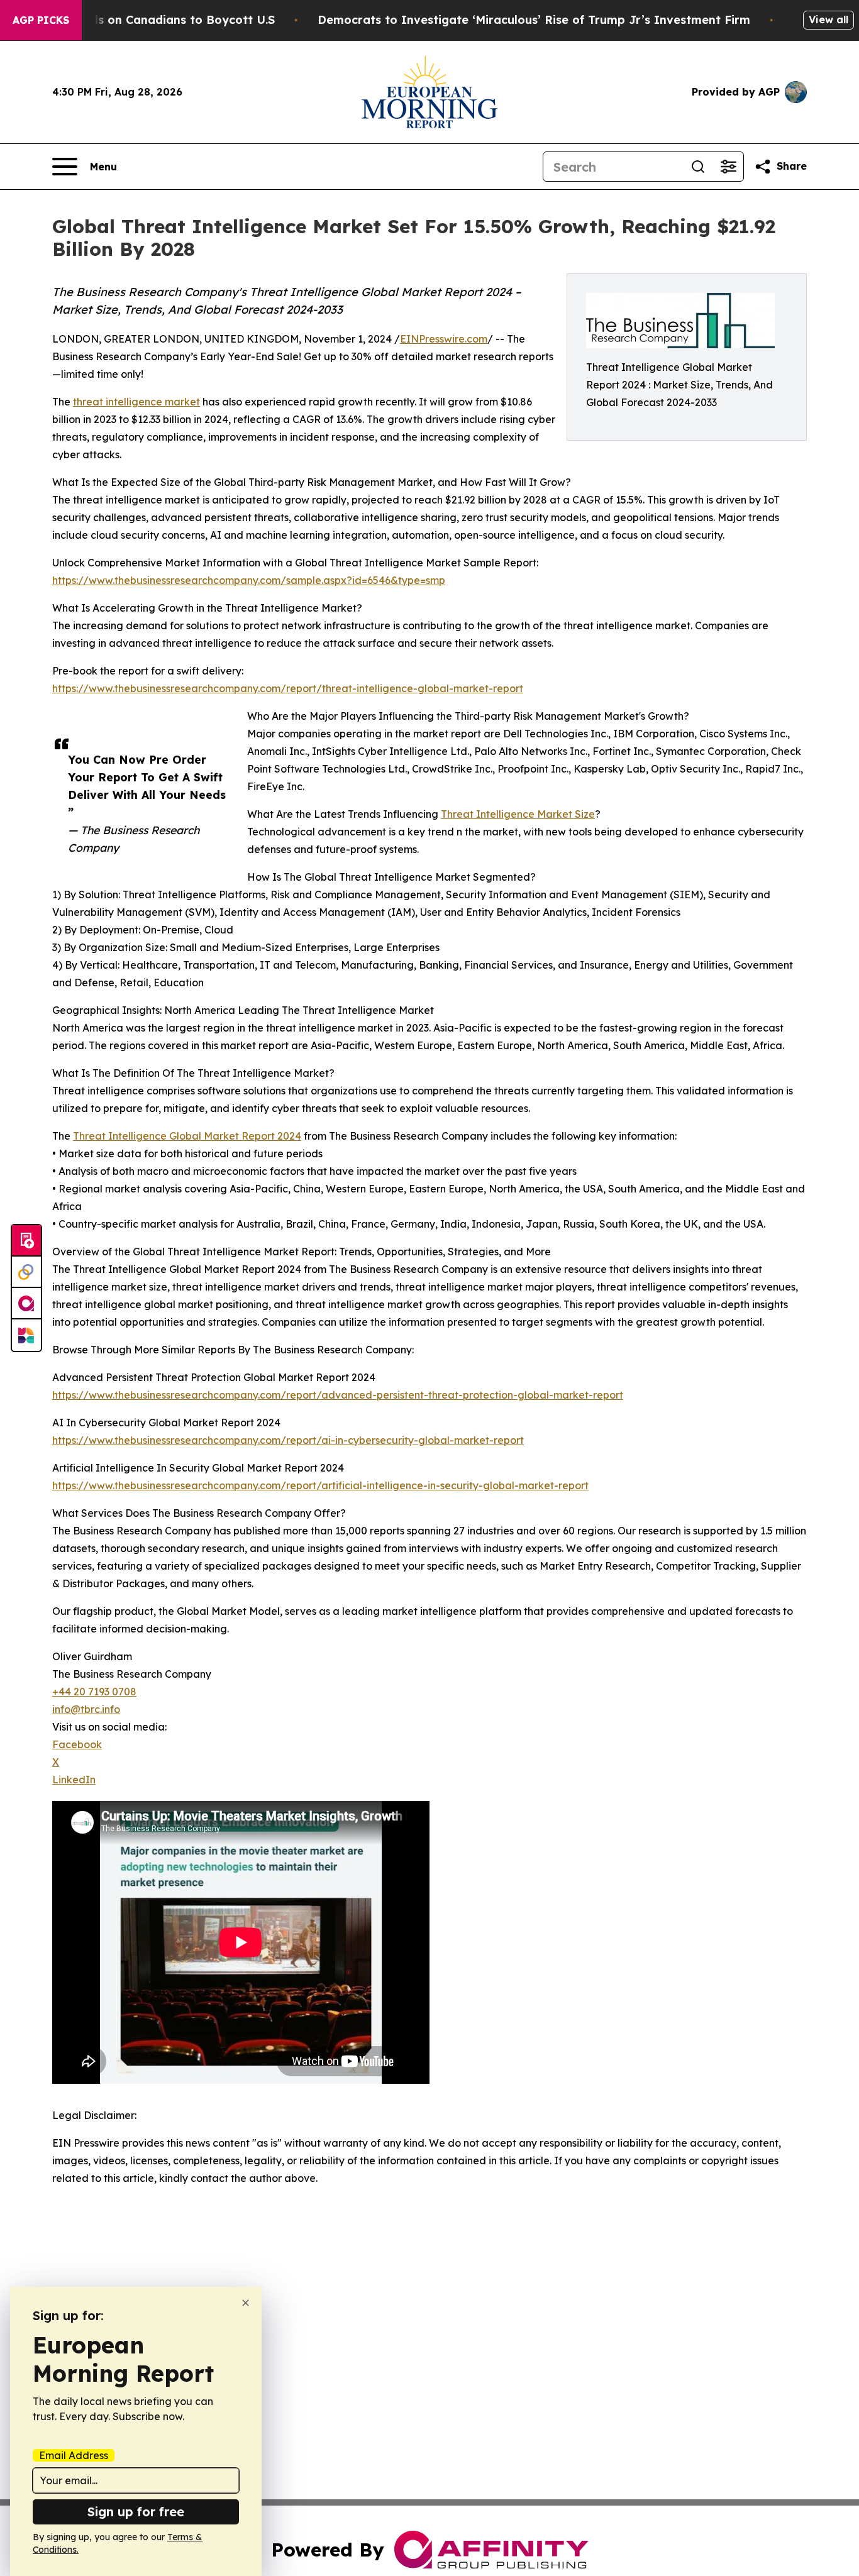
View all (829, 19)
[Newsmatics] (26, 1335)
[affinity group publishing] (26, 1304)
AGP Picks (41, 20)
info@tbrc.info (86, 1709)
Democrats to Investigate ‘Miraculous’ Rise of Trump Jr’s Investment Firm (534, 20)
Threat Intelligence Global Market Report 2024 (187, 1136)
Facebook (77, 1744)
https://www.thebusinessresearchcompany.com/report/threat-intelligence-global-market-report (288, 688)
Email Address (74, 2455)
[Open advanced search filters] (728, 167)
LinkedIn (74, 1780)
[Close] (246, 2303)
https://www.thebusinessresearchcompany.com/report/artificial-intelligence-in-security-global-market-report (320, 1485)
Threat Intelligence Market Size (518, 814)
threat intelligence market (136, 402)
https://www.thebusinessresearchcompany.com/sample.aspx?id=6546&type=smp (249, 580)
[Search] (698, 167)
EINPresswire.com (444, 339)
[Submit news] (26, 1241)
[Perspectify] (26, 1272)
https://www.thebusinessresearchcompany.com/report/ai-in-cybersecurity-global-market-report (288, 1440)
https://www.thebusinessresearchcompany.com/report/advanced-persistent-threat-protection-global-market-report (338, 1395)
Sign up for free (136, 2512)
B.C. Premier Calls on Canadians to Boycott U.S (139, 20)
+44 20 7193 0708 (94, 1692)
